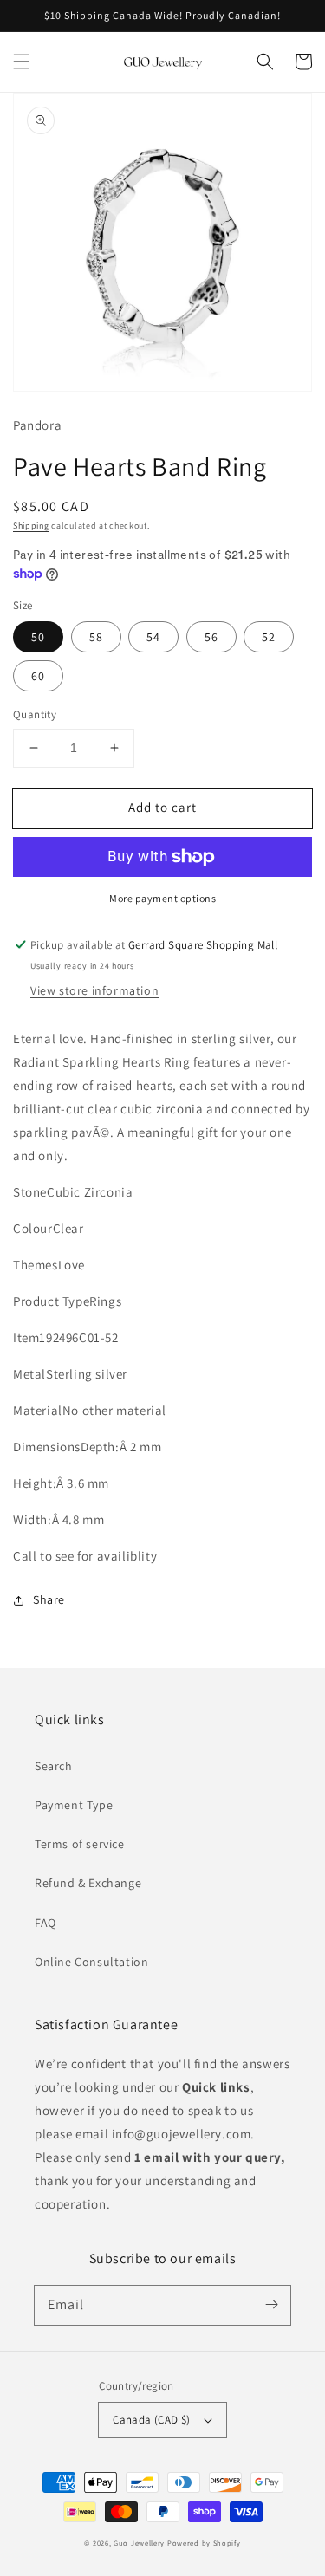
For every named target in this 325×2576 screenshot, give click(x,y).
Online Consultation (91, 1962)
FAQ (45, 1923)
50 (38, 637)
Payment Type (74, 1805)
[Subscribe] (271, 2305)
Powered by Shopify (204, 2543)
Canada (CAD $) (152, 2420)
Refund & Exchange (88, 1883)
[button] (22, 62)
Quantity (35, 714)
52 (269, 637)
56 (211, 637)
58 (96, 637)
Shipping (31, 526)
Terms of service (80, 1844)
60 (38, 676)
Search (54, 1766)
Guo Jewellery (139, 2543)
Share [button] (49, 1599)
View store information (94, 990)
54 (153, 637)
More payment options (162, 898)
